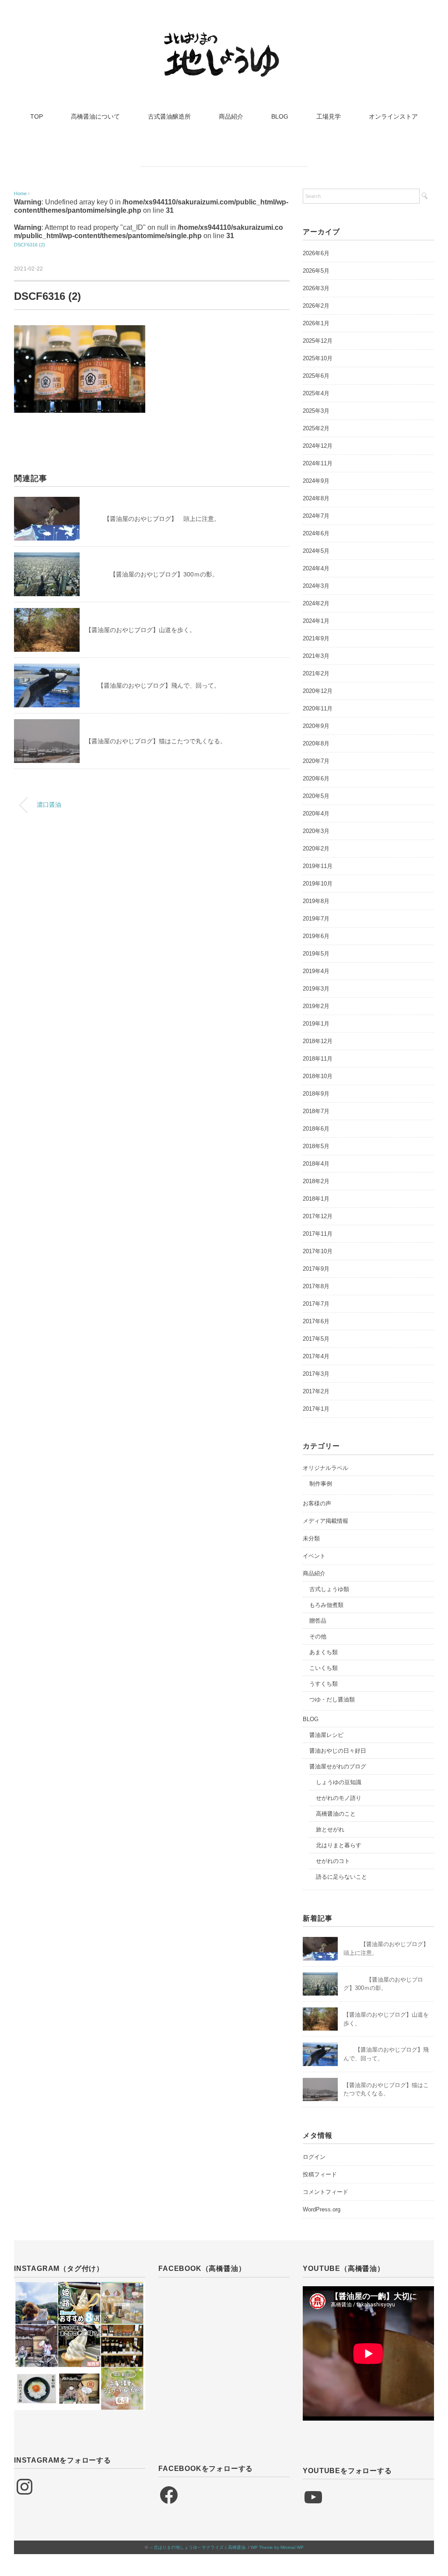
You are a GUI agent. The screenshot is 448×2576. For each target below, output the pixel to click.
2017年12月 (318, 1216)
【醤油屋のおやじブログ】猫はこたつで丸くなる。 (156, 741)
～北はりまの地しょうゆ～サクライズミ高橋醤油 (197, 2547)
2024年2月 (316, 603)
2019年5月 (316, 954)
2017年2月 (316, 1391)
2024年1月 (316, 621)
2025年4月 (316, 393)
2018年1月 (316, 1199)
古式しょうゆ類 (329, 1589)
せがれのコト (333, 1861)
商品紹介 (231, 116)
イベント (314, 1556)
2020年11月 (318, 708)
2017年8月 (316, 1286)
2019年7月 (316, 919)
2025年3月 (316, 411)
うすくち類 (324, 1684)
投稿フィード (320, 2174)
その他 (318, 1636)
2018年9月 (316, 1094)
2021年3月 (316, 656)
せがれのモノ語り (339, 1798)
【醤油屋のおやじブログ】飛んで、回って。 (153, 685)
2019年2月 (316, 1006)
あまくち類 (324, 1652)
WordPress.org (322, 2209)
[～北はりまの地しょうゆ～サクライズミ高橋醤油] (224, 37)
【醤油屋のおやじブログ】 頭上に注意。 (153, 519)
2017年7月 (316, 1304)
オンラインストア (393, 116)
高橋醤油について (95, 116)
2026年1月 (316, 323)
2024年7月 (316, 516)
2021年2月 (316, 673)
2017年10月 (318, 1251)
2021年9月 (316, 638)
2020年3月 (316, 831)
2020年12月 (318, 691)
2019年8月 (316, 901)
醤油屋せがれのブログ (338, 1766)
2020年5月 (316, 796)
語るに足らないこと (341, 1877)
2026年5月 (316, 271)
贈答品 (318, 1621)
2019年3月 (316, 989)
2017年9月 (316, 1269)
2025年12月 (318, 341)
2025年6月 (316, 376)
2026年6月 (316, 253)
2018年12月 (318, 1041)
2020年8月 (316, 743)
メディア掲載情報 (325, 1521)
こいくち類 (324, 1668)
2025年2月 (316, 428)
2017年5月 (316, 1339)
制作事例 (321, 1484)
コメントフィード (325, 2192)
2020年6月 (316, 778)
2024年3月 (316, 586)
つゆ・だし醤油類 (332, 1699)
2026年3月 (316, 288)
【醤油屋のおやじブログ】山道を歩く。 (140, 630)
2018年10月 (318, 1076)
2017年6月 (316, 1321)
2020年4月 (316, 814)
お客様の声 (317, 1503)
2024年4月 (316, 568)
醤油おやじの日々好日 (338, 1751)
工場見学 (329, 116)
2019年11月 (318, 866)
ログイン (314, 2157)
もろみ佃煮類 (326, 1605)
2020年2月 (316, 849)
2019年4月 (316, 971)
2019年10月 (318, 884)
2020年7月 (316, 761)
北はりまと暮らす (339, 1845)
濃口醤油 (49, 805)
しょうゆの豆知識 (339, 1782)
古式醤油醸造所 (169, 116)
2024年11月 (318, 463)
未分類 (311, 1538)
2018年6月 (316, 1129)
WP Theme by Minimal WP (277, 2547)
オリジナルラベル (325, 1468)
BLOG (280, 116)
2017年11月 (318, 1234)
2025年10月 (318, 358)
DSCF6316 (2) (30, 245)
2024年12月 (318, 446)
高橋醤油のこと (336, 1814)
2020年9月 (316, 726)
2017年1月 (316, 1409)
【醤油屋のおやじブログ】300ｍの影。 (152, 574)
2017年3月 (316, 1374)
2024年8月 (316, 498)
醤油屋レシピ (326, 1735)
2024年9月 (316, 481)
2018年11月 (318, 1059)
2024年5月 (316, 551)
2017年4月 (316, 1356)
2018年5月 (316, 1146)
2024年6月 (316, 533)
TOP (37, 116)
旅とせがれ (330, 1829)
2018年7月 (316, 1111)
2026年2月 (316, 306)
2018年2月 (316, 1181)
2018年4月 (316, 1164)
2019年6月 (316, 936)
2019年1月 (316, 1024)
